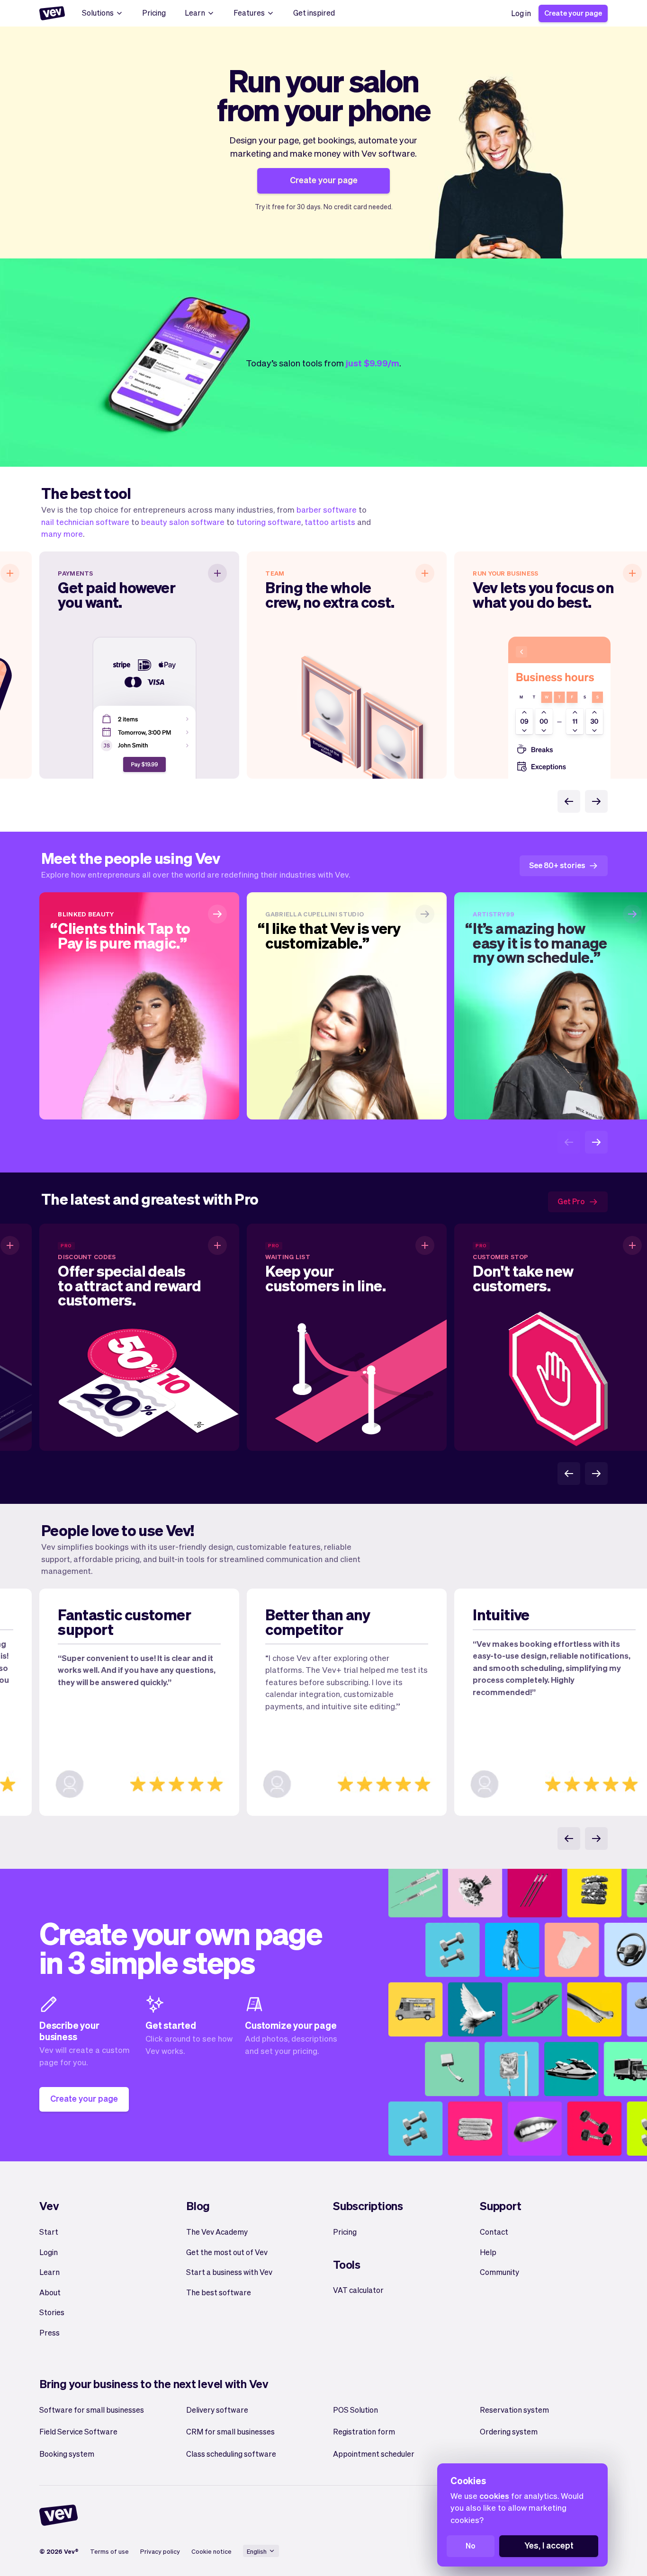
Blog (198, 2206)
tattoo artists (330, 522)
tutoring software (269, 522)
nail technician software (85, 522)
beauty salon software (183, 522)
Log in (521, 13)
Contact (494, 2232)
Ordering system (509, 2431)
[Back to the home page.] (52, 13)
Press (49, 2332)
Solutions (98, 13)
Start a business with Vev (229, 2272)
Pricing (154, 13)
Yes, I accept (549, 2545)
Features (249, 13)
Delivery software (217, 2410)
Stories (52, 2312)
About (50, 2292)
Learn (195, 13)
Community (499, 2272)
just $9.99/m (373, 363)
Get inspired (314, 13)
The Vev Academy (217, 2232)
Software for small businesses (92, 2410)
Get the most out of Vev (227, 2252)
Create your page (573, 13)
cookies (494, 2496)
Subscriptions (368, 2206)
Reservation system (514, 2410)
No (471, 2545)
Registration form (364, 2431)
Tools (347, 2264)
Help (488, 2252)
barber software (327, 509)
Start (49, 2232)
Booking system (67, 2454)
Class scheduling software (231, 2454)
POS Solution (355, 2410)
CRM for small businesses (230, 2431)
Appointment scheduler (374, 2454)
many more (62, 533)
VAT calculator (358, 2290)
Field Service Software (78, 2431)
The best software (219, 2292)
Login (49, 2252)
